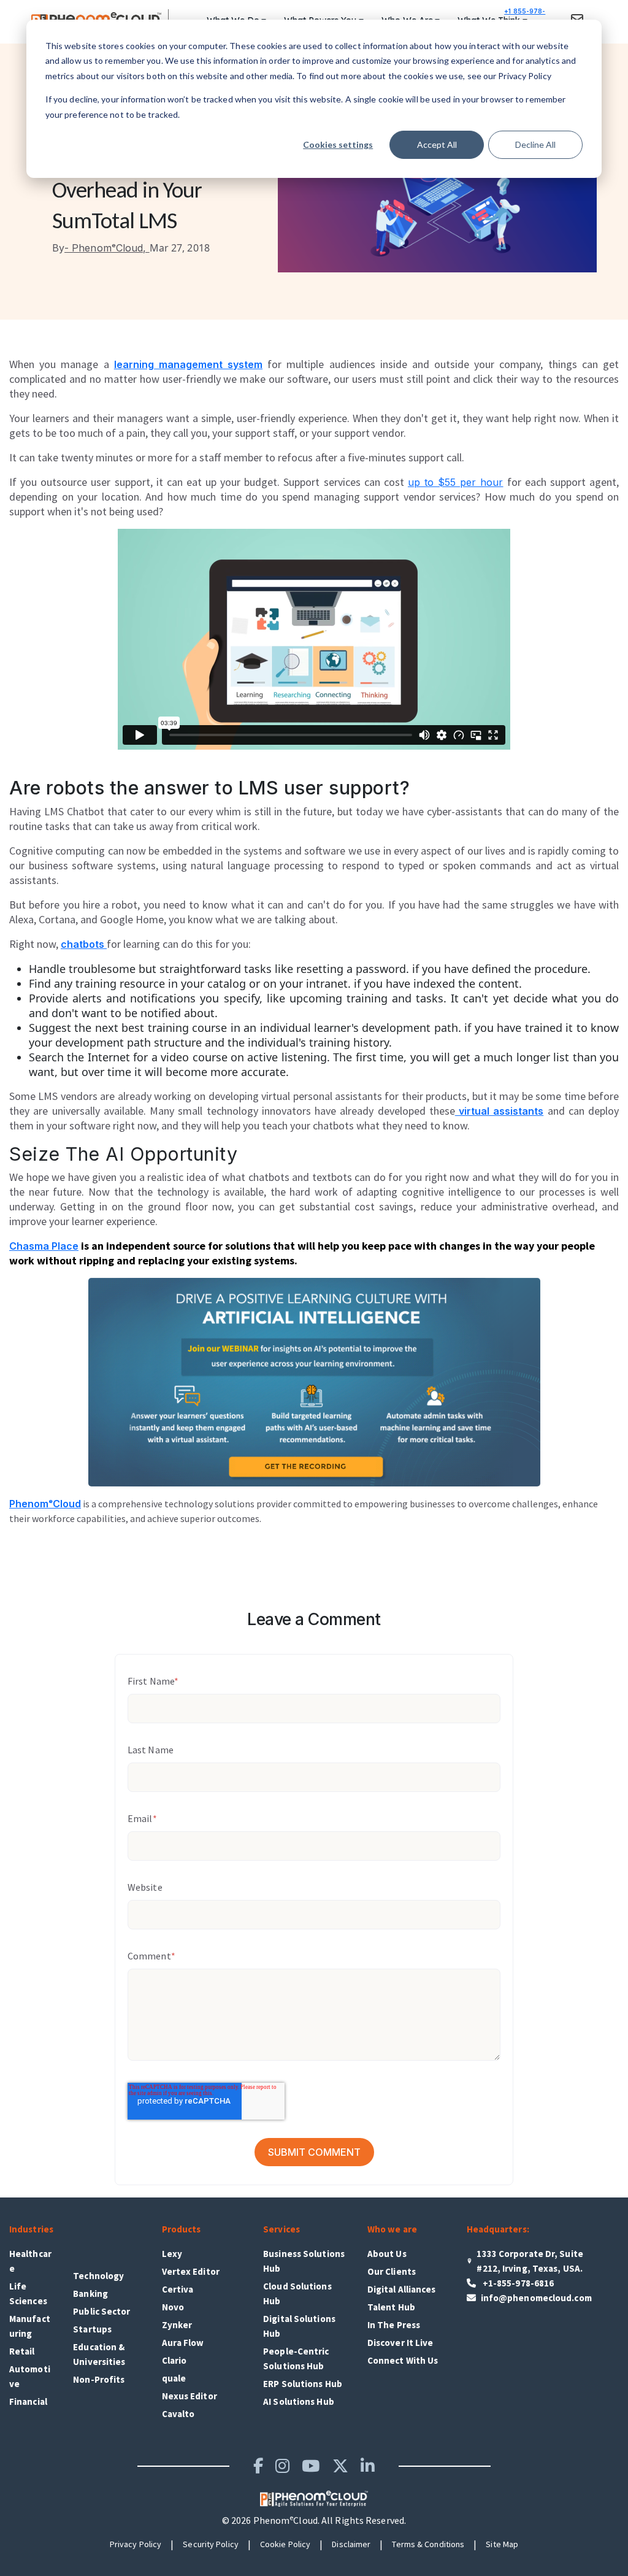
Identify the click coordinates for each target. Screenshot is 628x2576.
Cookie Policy (285, 2544)
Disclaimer (351, 2544)
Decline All (535, 144)
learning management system (188, 364)
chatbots (84, 944)
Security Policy (211, 2544)
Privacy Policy (136, 2544)
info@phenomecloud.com (536, 2298)
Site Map (502, 2544)
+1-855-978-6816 (518, 2283)
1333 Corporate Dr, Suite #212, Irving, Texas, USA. (530, 2261)
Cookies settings (338, 144)
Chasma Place (44, 1246)
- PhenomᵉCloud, (101, 248)
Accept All (437, 144)
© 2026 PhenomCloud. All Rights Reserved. (314, 2520)
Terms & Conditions (428, 2544)
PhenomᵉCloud (45, 1504)
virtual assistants (500, 1111)
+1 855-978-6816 (525, 18)
